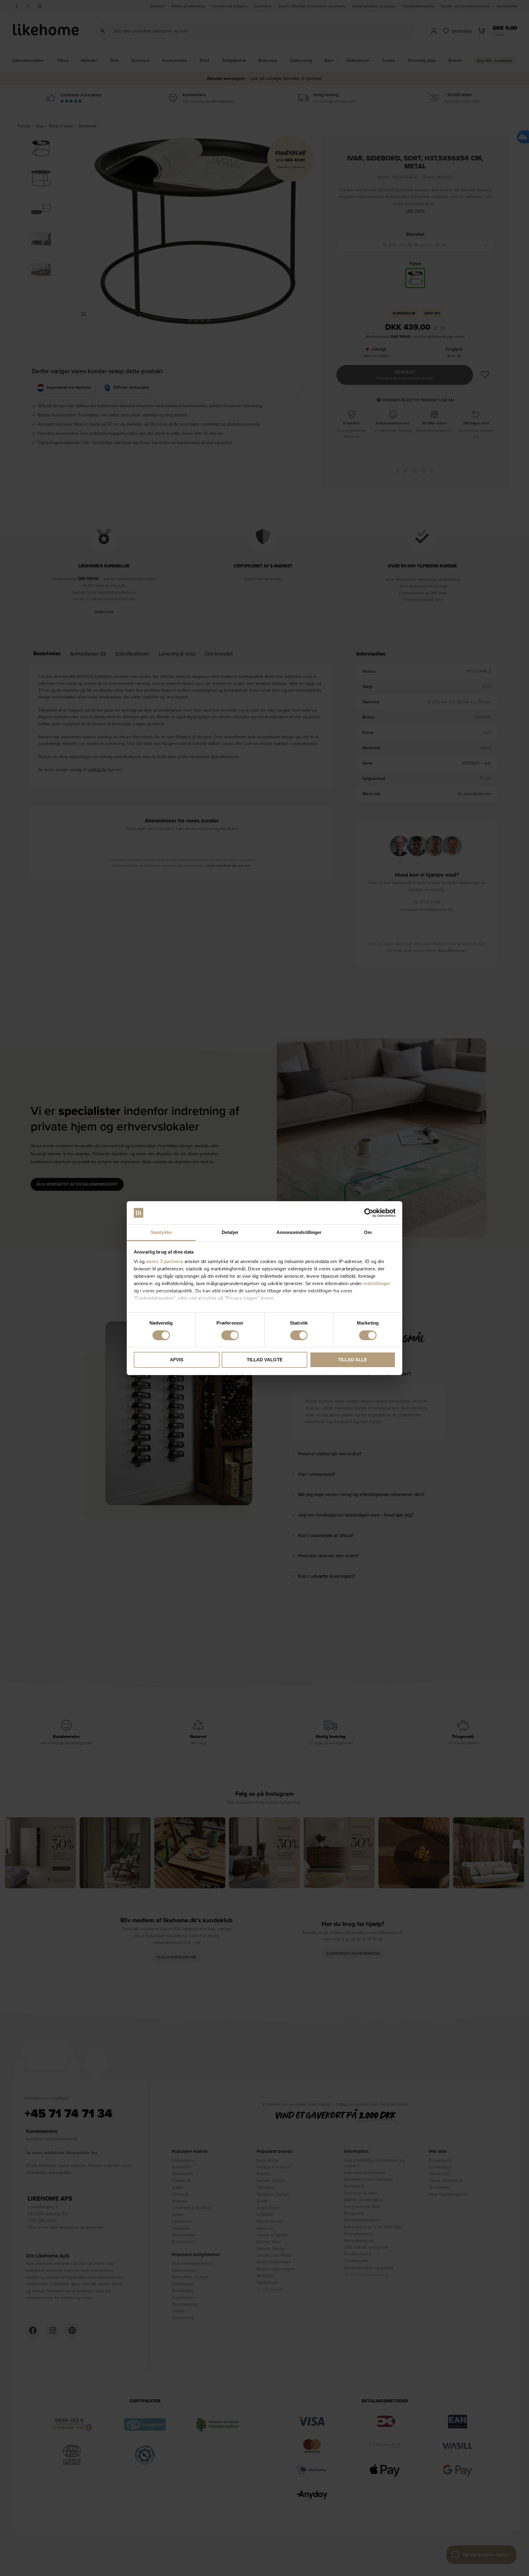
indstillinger (377, 1283)
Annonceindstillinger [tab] (299, 1232)
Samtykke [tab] (161, 1232)
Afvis (177, 1360)
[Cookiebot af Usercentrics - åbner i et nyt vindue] (369, 1213)
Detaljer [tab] (230, 1232)
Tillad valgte (265, 1360)
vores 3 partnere (165, 1261)
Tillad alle (353, 1360)
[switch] (230, 1335)
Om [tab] (368, 1232)
